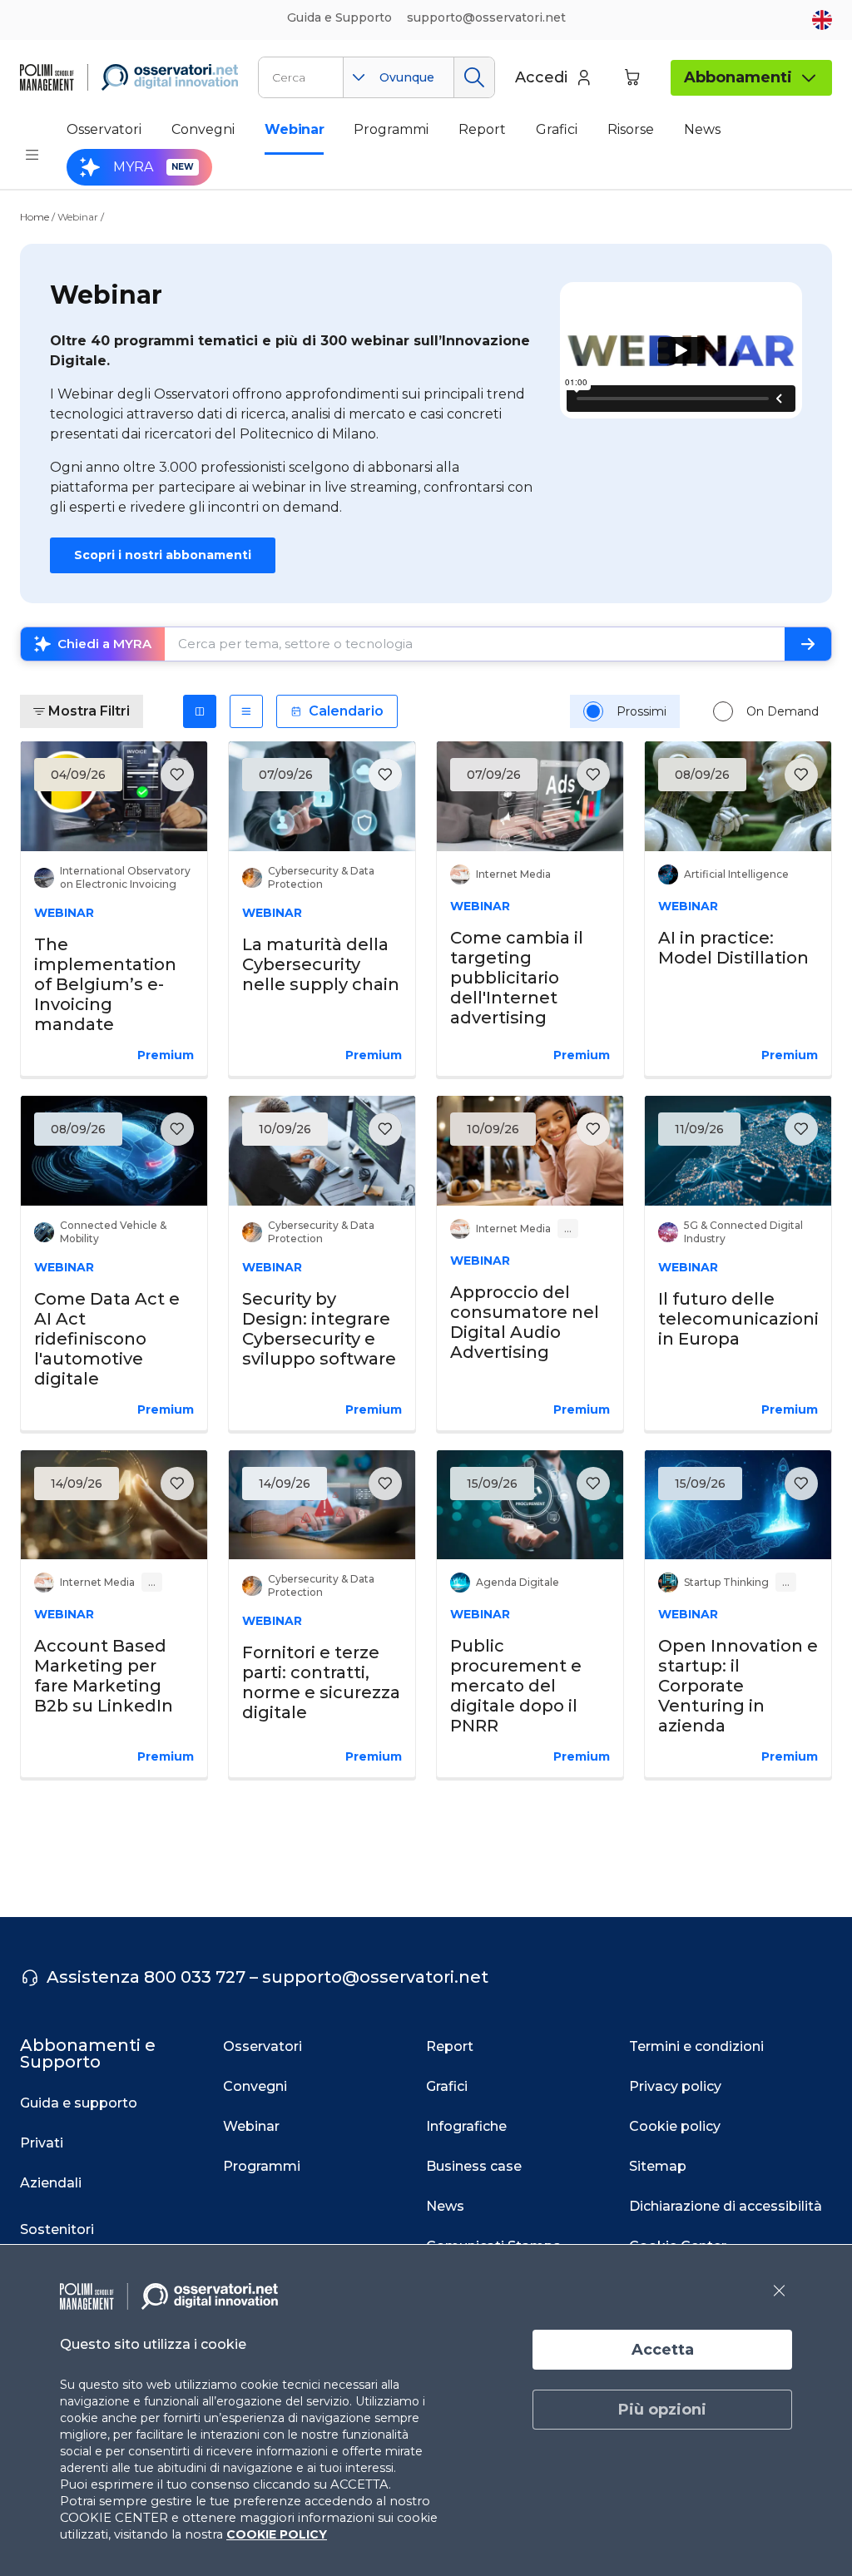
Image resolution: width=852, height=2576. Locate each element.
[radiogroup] (701, 711)
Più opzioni (662, 2410)
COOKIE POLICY (277, 2534)
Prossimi (641, 711)
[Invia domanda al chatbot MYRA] (808, 644)
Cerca (474, 77)
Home (35, 217)
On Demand (783, 711)
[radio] (593, 711)
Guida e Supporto (339, 17)
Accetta (663, 2350)
